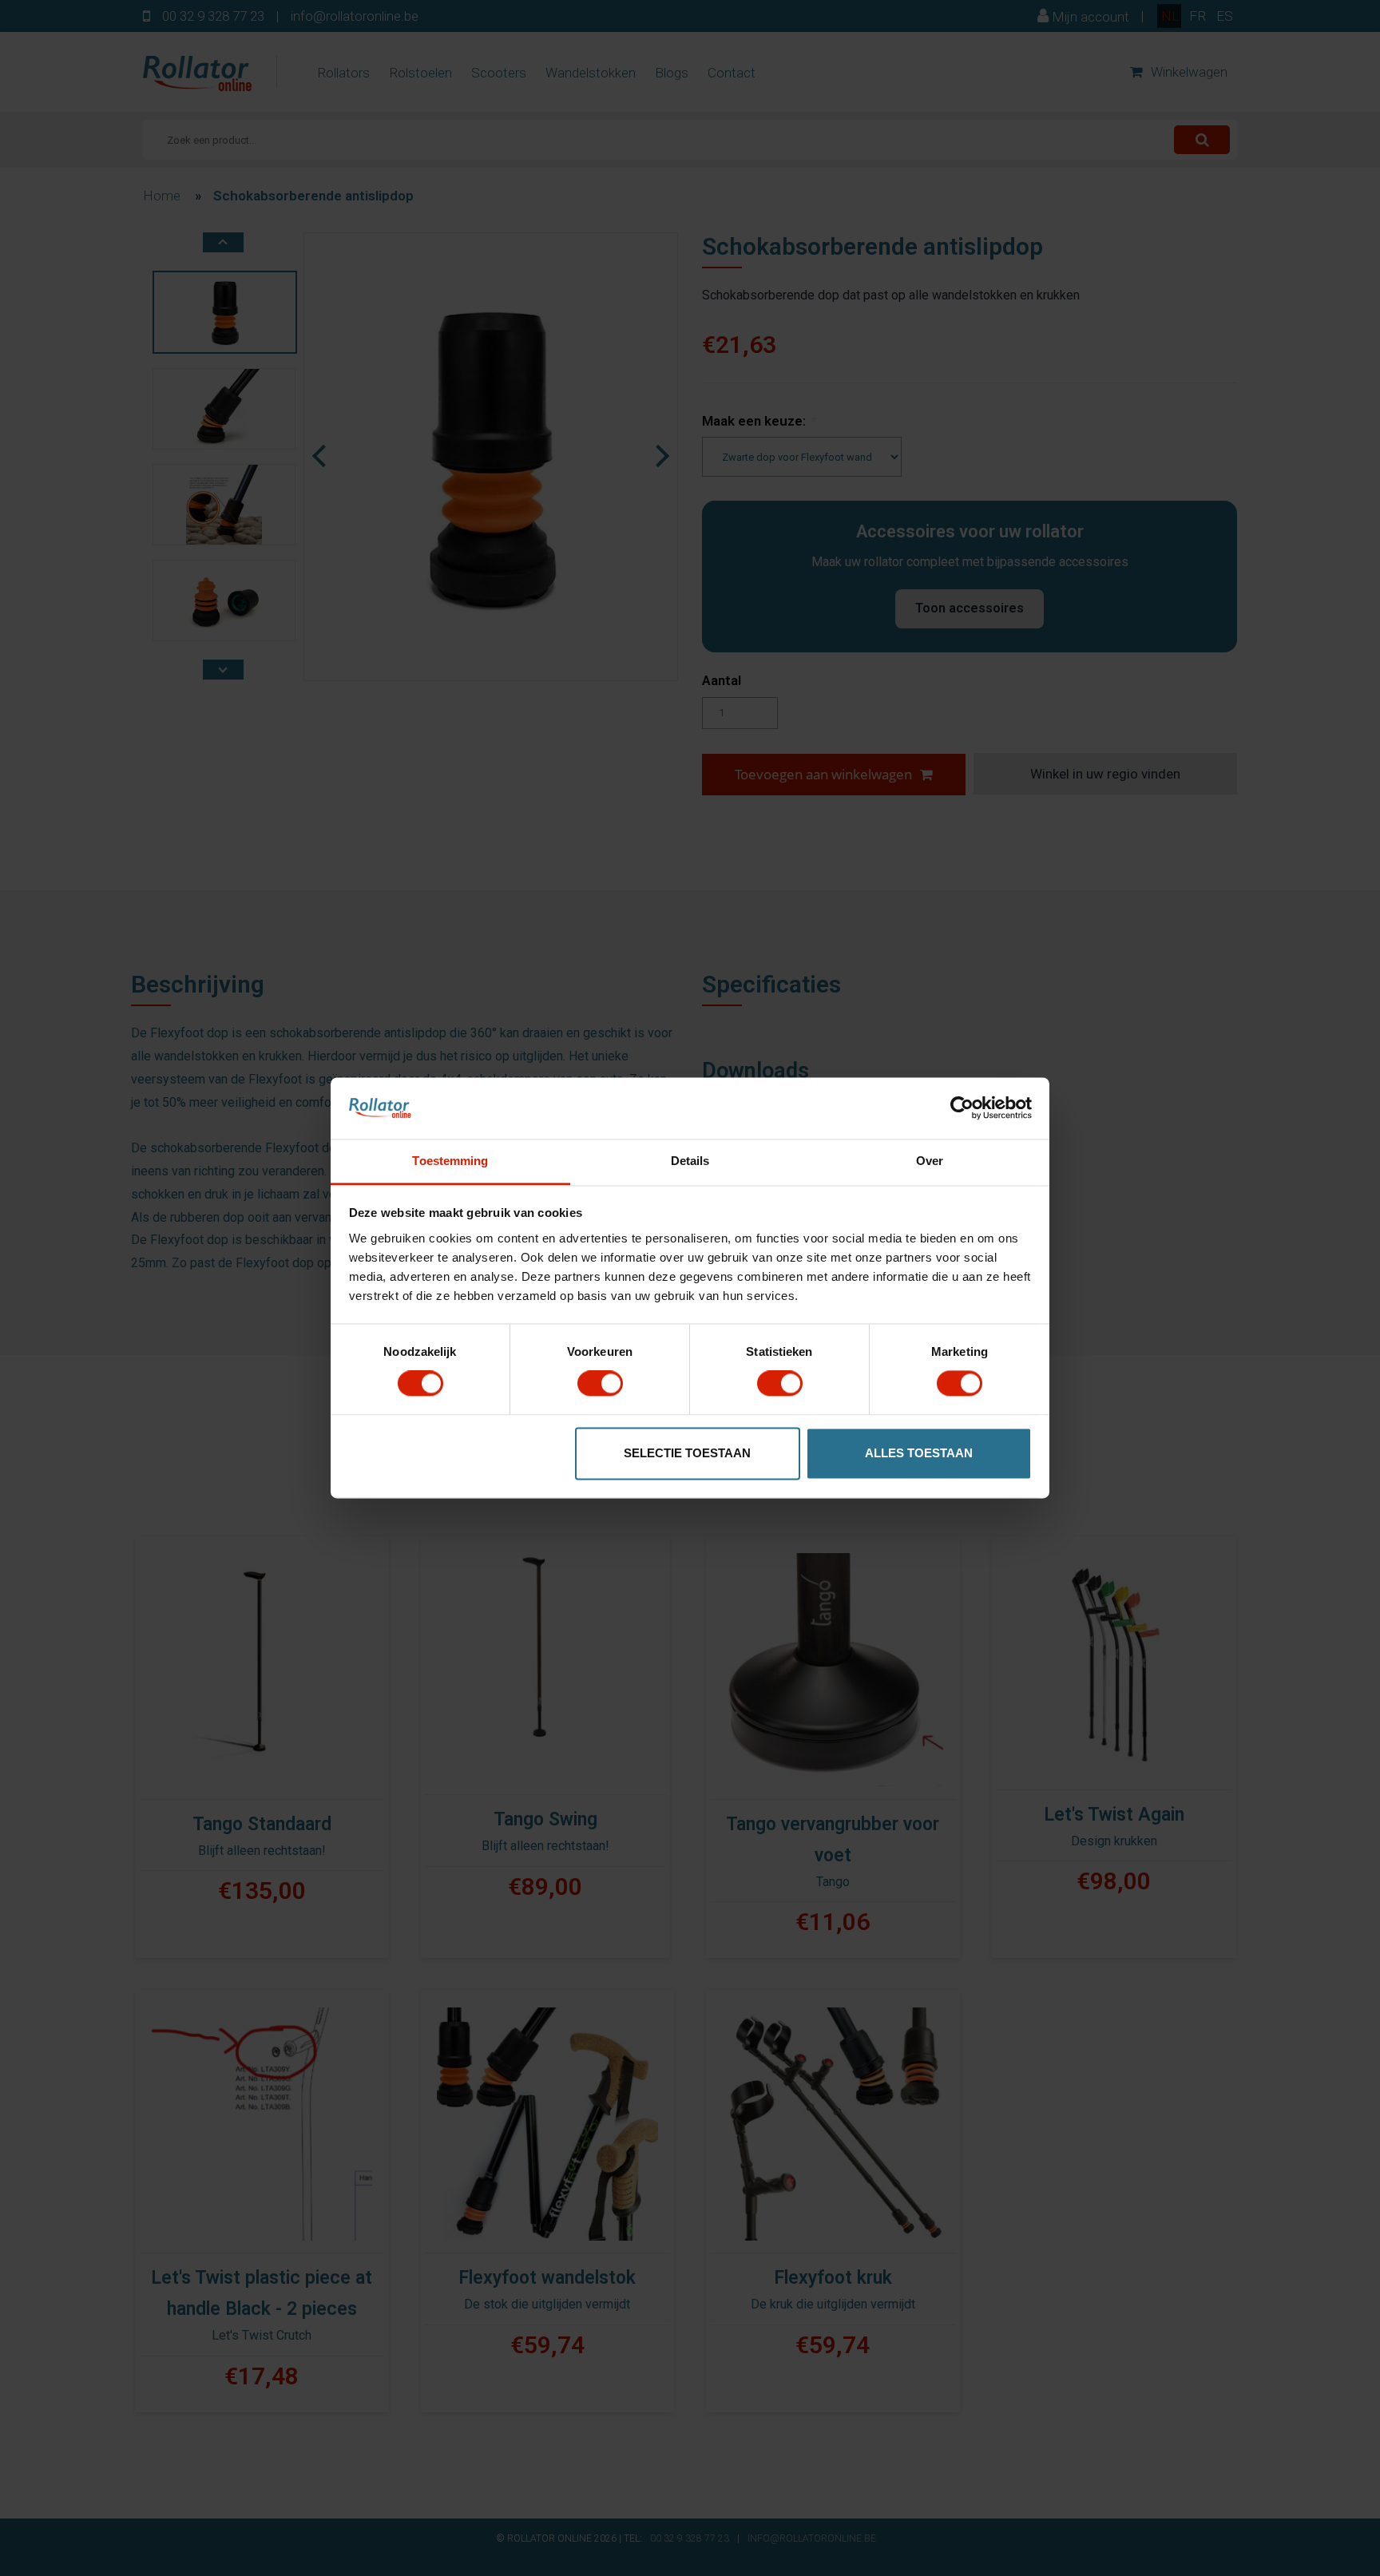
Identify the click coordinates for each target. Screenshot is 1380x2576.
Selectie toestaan (687, 1453)
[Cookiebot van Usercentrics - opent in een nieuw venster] (962, 1108)
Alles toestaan (919, 1453)
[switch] (600, 1384)
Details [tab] (690, 1161)
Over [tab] (930, 1161)
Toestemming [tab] (450, 1161)
